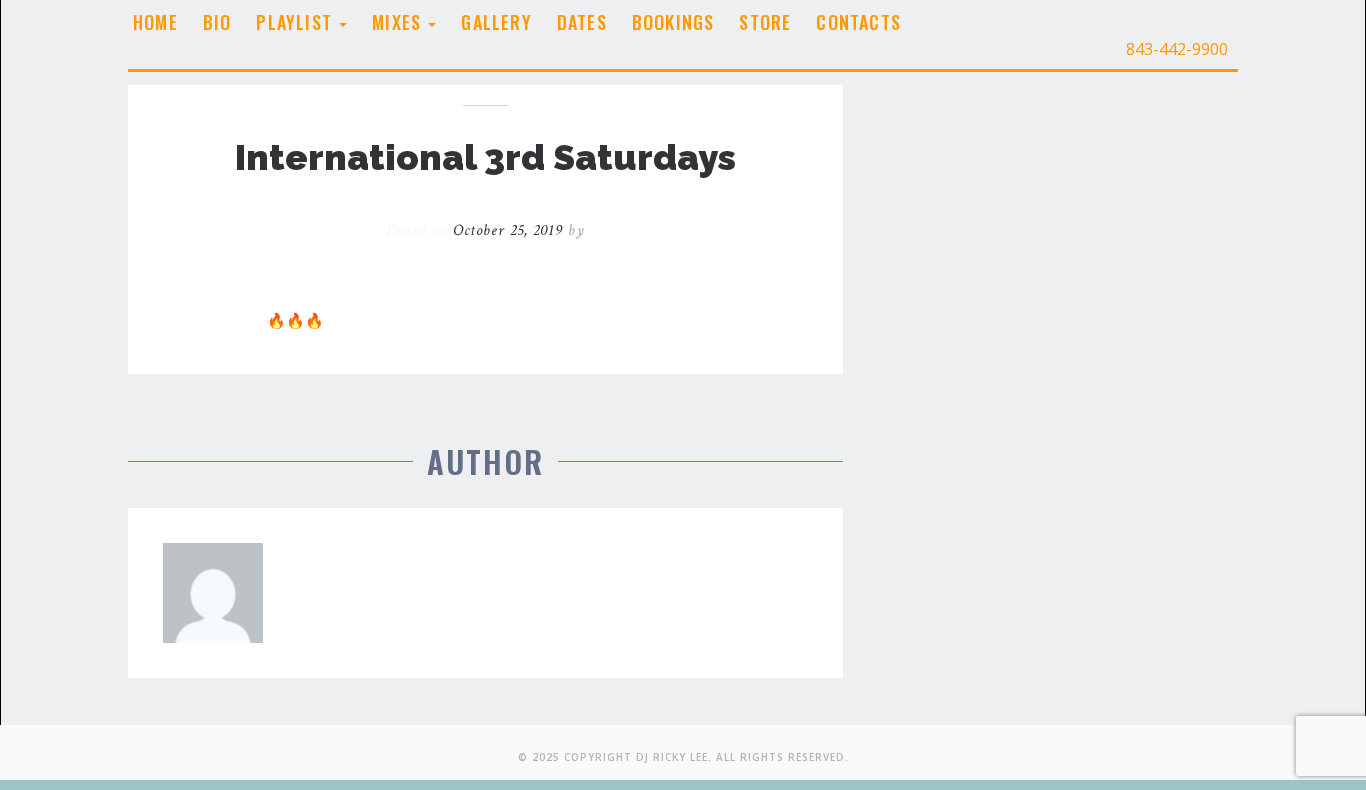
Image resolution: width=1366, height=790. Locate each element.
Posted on (474, 230)
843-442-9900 (1175, 49)
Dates (582, 22)
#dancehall (598, 304)
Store (765, 22)
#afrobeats (682, 304)
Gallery (496, 22)
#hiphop (192, 321)
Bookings (673, 22)
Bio (217, 22)
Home (155, 22)
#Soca (746, 304)
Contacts (858, 22)
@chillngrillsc (535, 271)
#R (235, 321)
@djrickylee (730, 288)
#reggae (524, 304)
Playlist (296, 22)
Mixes (399, 22)
